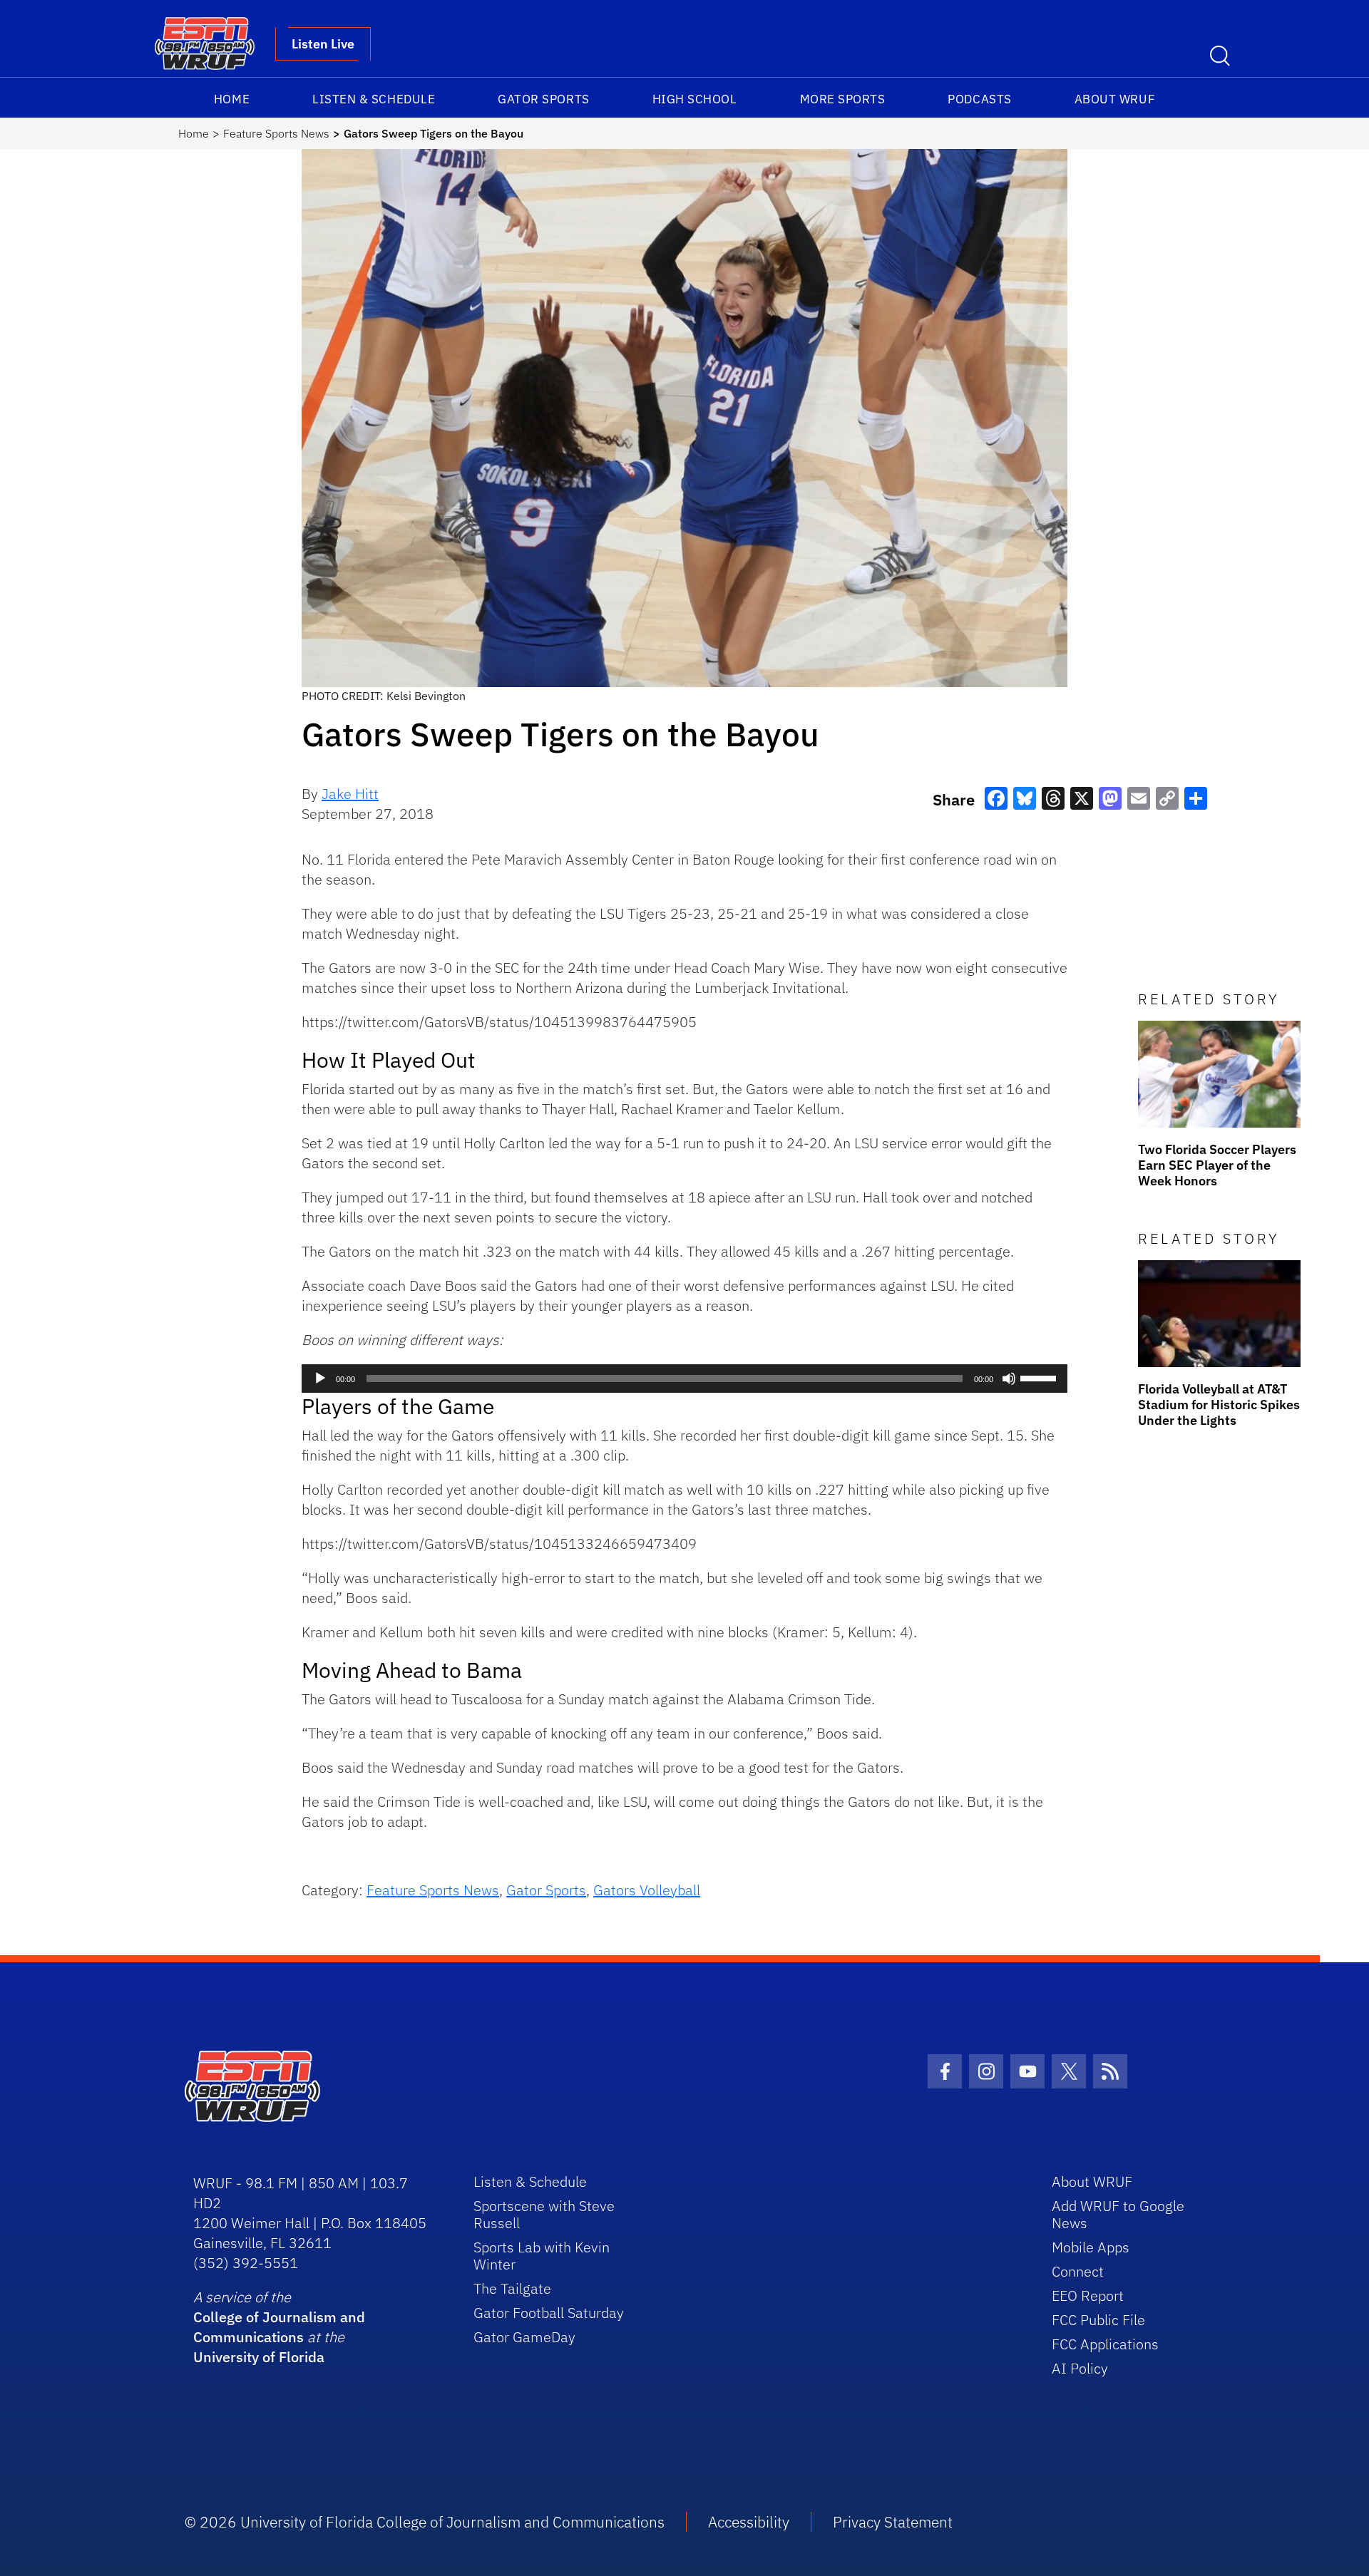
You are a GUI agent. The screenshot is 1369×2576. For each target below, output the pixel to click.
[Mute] (1009, 1379)
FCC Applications (1105, 2344)
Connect (1078, 2271)
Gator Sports (543, 99)
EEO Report (1088, 2296)
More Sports (843, 99)
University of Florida (259, 2357)
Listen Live (323, 44)
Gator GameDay (524, 2337)
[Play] (320, 1379)
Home (232, 99)
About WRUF (1115, 99)
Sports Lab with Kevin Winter (542, 2256)
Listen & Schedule (374, 99)
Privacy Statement (893, 2522)
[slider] (1040, 1377)
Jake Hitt (350, 794)
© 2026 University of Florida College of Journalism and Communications (425, 2522)
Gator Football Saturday (549, 2313)
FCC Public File (1098, 2320)
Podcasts (979, 99)
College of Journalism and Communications (279, 2327)
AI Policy (1080, 2368)
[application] (684, 1379)
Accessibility (749, 2522)
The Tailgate (512, 2288)
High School (695, 99)
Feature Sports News (276, 133)
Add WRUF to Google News (1118, 2214)
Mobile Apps (1091, 2247)
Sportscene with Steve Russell (544, 2214)
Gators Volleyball (647, 1890)
